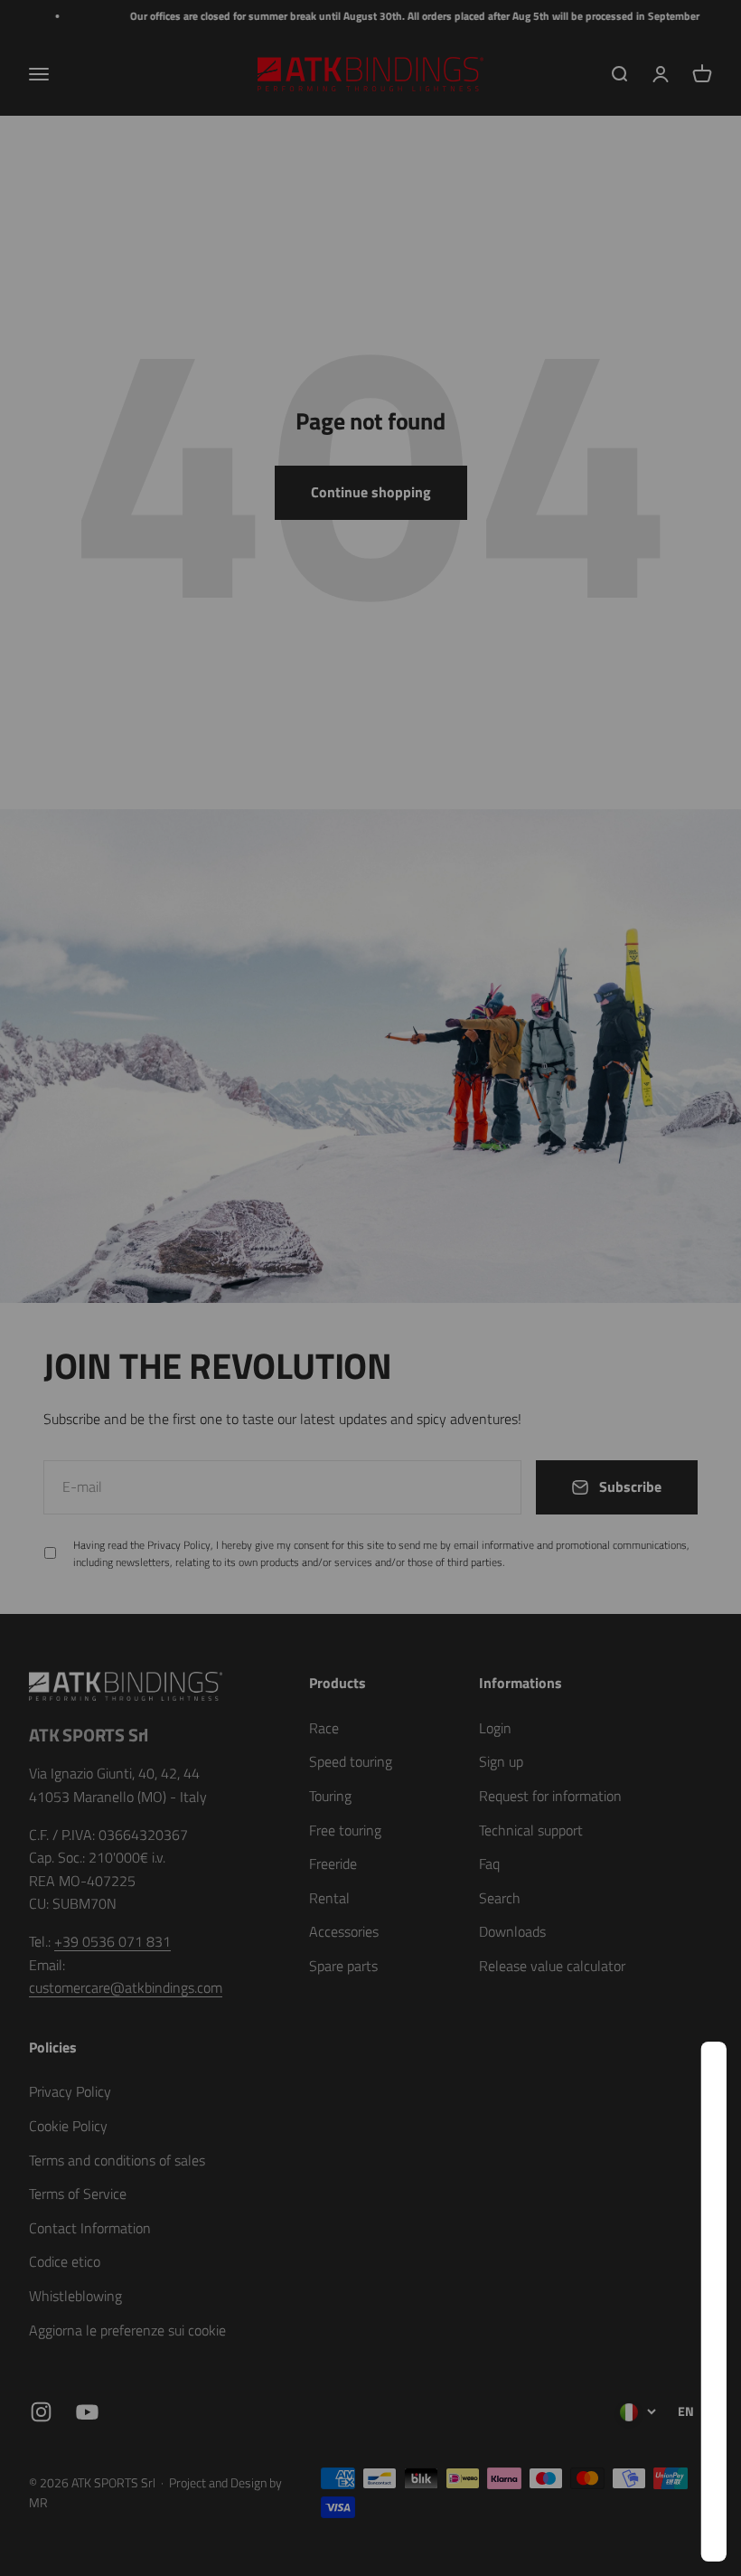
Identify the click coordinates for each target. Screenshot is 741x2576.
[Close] (689, 2079)
